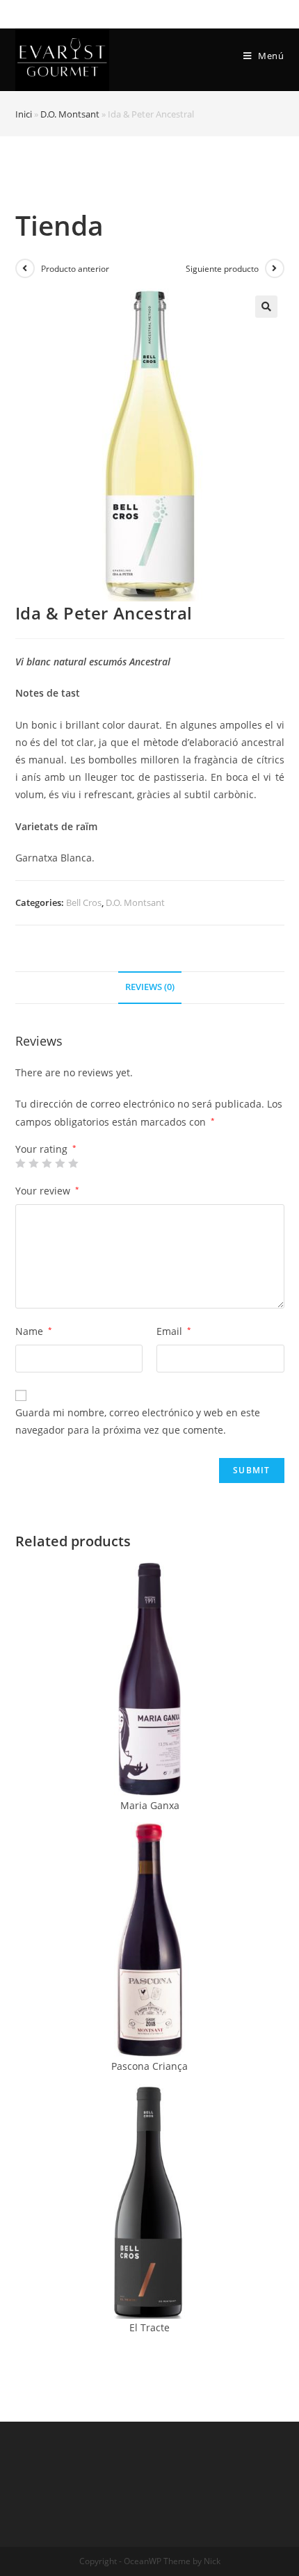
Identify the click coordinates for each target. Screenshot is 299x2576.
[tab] (150, 988)
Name (34, 1331)
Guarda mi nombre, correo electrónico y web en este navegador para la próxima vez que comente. (138, 1421)
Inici (24, 114)
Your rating (46, 1149)
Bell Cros (84, 902)
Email (174, 1331)
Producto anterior (75, 269)
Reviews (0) (150, 987)
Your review (47, 1191)
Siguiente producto (222, 269)
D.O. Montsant (70, 114)
